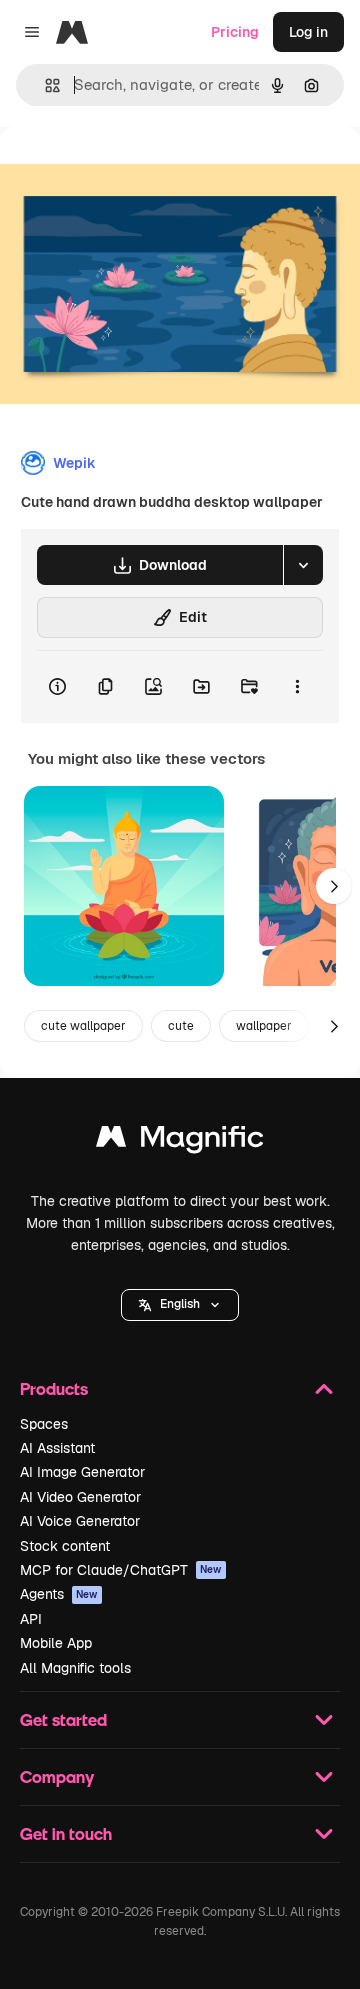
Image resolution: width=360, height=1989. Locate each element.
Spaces (44, 1424)
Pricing (235, 32)
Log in (308, 32)
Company (57, 1776)
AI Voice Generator (80, 1521)
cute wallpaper (83, 1026)
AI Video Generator (80, 1497)
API (31, 1619)
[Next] (334, 886)
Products (54, 1388)
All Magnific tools (75, 1668)
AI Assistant (57, 1448)
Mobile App (56, 1643)
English (180, 1304)
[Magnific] (180, 1141)
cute (181, 1026)
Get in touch (66, 1833)
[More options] (297, 687)
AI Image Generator (82, 1472)
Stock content (65, 1546)
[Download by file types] (303, 565)
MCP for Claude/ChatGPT (121, 1570)
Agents (59, 1594)
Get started (63, 1719)
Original (128, 171)
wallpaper (264, 1026)
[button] (180, 1305)
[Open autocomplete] (44, 85)
